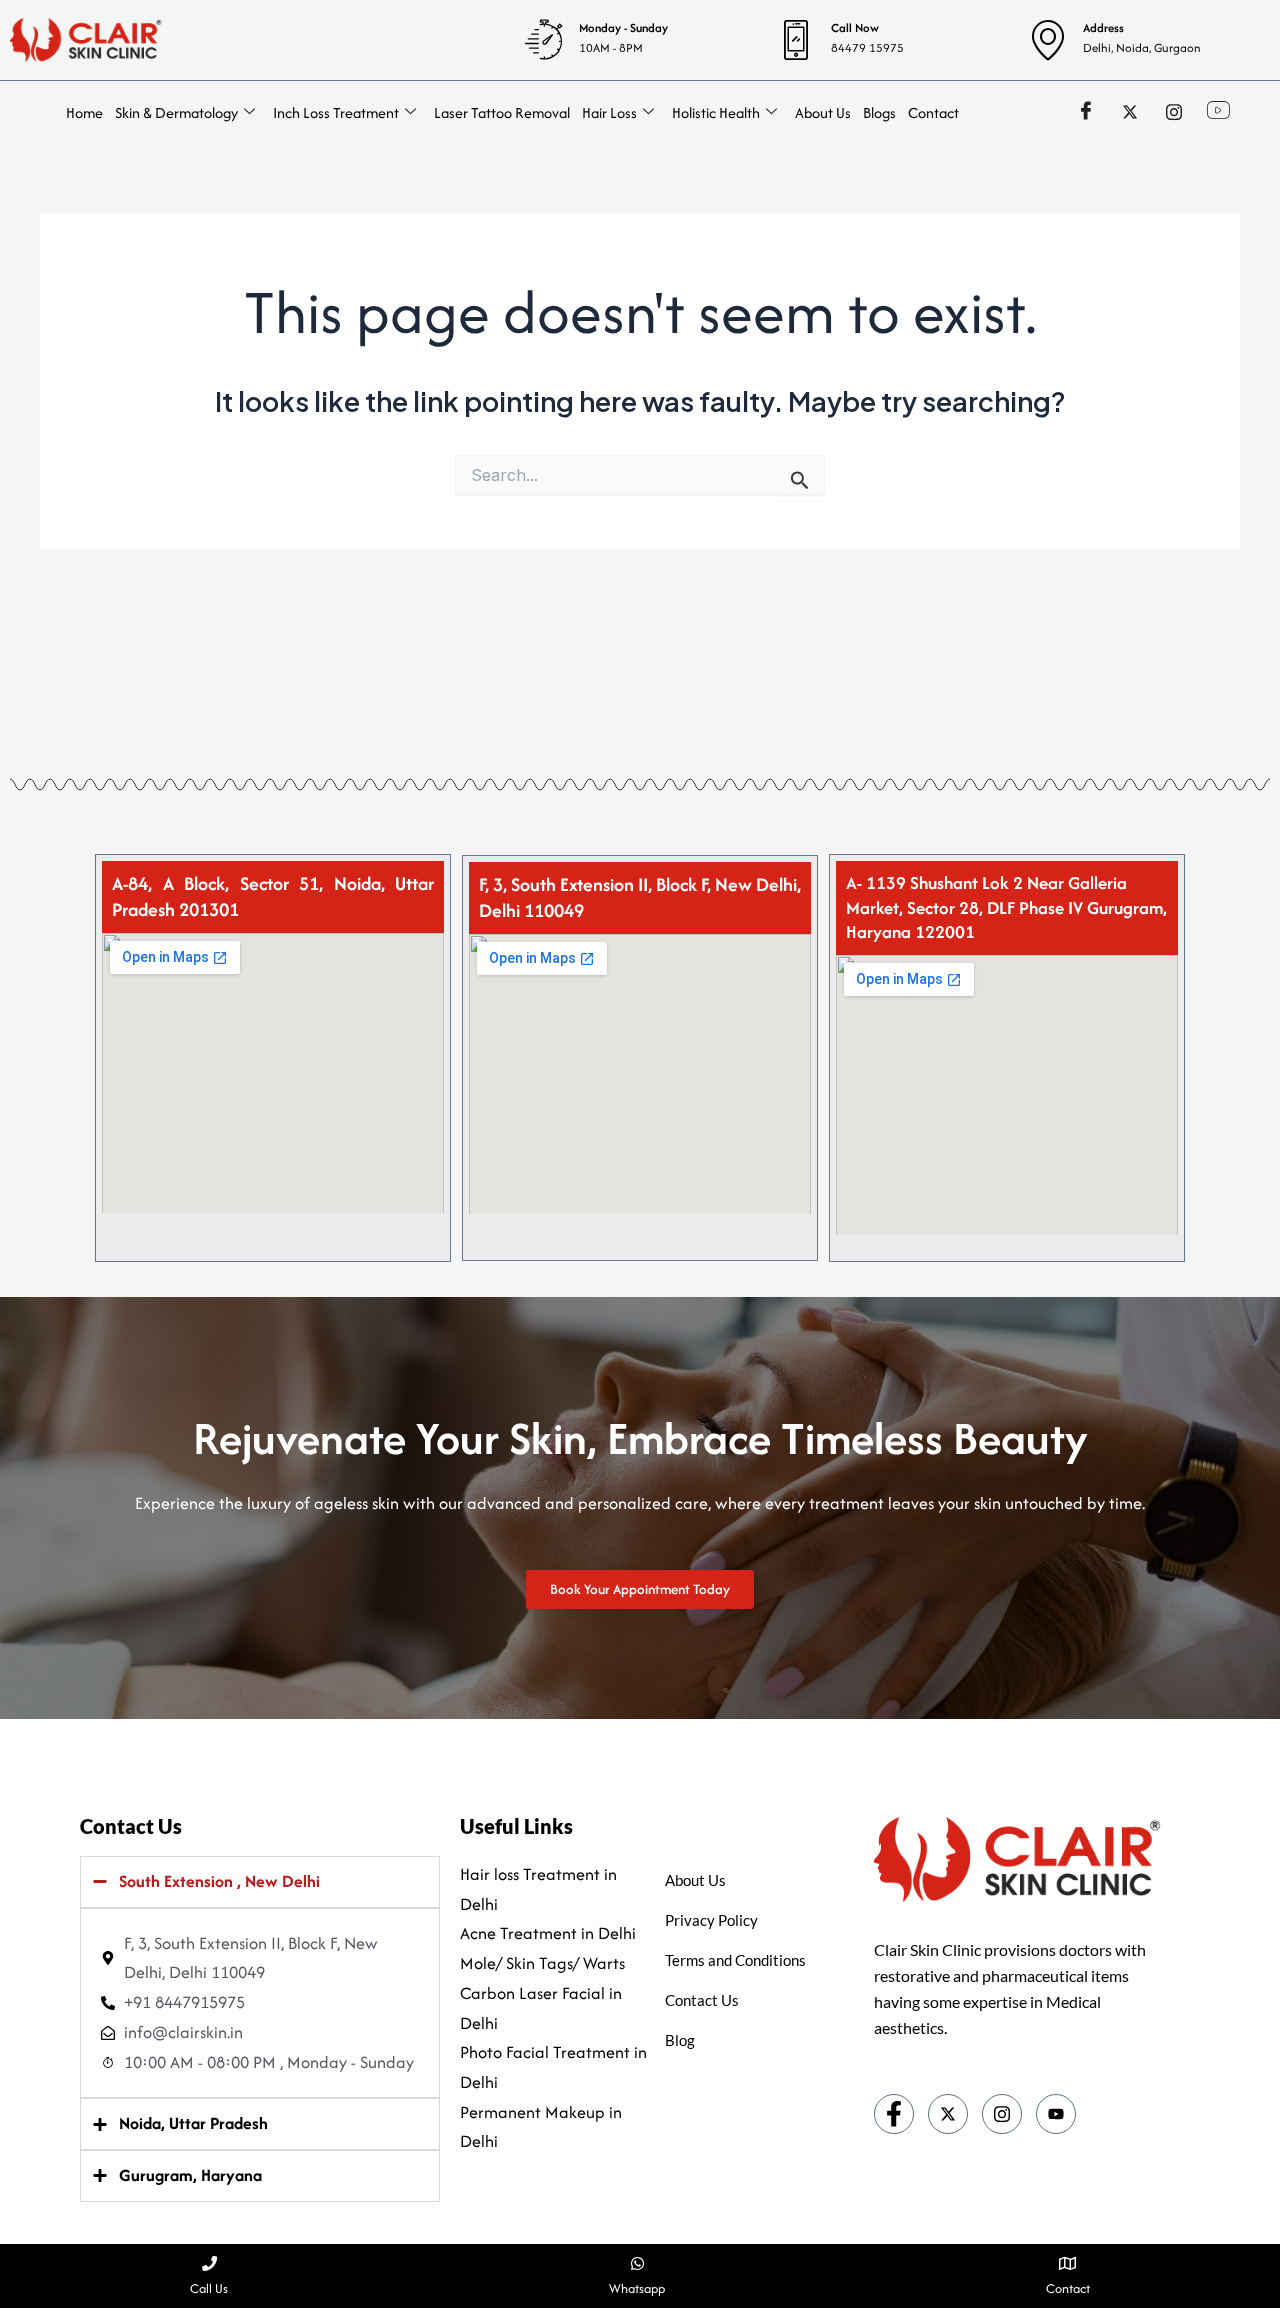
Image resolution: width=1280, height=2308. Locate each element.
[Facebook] (1086, 111)
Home (84, 112)
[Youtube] (1056, 2114)
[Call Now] (796, 40)
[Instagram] (1174, 111)
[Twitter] (1130, 111)
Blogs (879, 112)
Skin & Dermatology (176, 112)
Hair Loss (609, 112)
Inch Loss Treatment (336, 112)
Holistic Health (716, 112)
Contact (933, 112)
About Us (823, 112)
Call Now (855, 27)
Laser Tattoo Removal (502, 112)
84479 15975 (867, 47)
